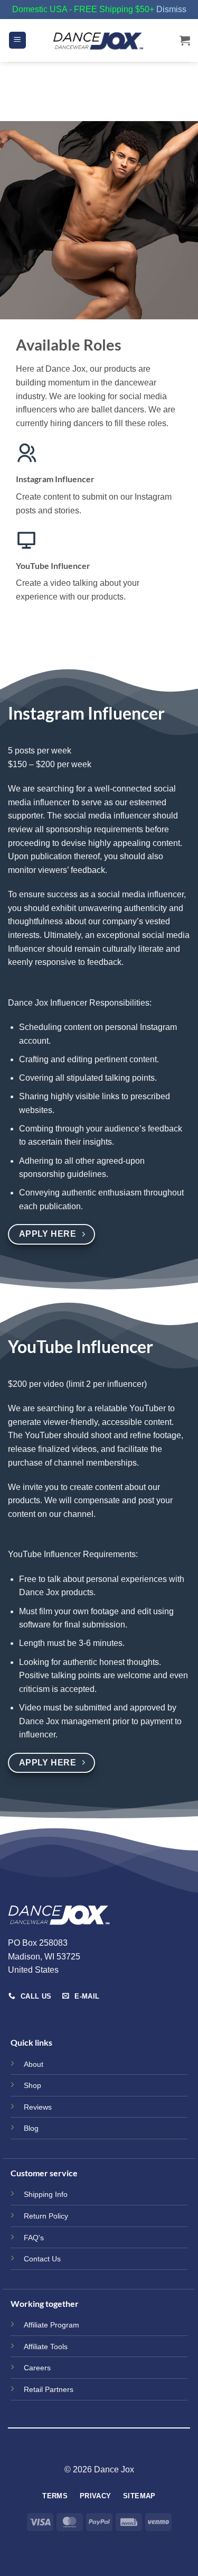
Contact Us (42, 2259)
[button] (17, 40)
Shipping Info (46, 2194)
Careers (37, 2368)
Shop (32, 2085)
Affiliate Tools (46, 2347)
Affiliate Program (51, 2325)
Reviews (38, 2107)
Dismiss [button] (171, 9)
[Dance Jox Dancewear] (99, 40)
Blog (31, 2128)
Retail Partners (49, 2389)
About (34, 2064)
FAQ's (34, 2238)
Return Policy (46, 2216)
